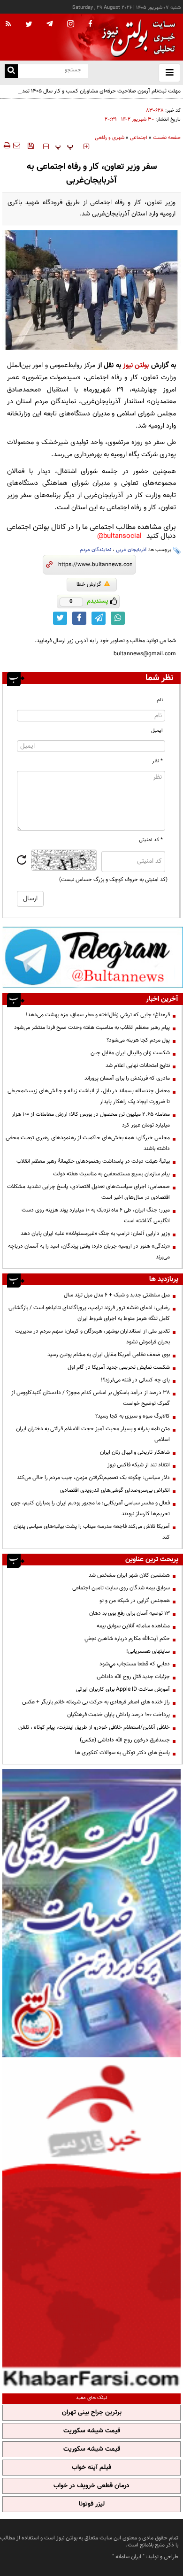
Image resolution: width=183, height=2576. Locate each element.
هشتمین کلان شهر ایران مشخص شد (129, 1575)
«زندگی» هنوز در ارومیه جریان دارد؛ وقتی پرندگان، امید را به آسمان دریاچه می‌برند (89, 1252)
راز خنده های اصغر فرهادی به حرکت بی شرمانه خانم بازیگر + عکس (96, 1702)
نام (160, 700)
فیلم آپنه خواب (91, 2468)
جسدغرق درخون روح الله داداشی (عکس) (125, 1740)
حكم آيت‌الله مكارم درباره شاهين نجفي (127, 1639)
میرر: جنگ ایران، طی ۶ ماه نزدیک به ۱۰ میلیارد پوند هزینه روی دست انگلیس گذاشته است (96, 1215)
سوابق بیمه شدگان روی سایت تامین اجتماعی (121, 1588)
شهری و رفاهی (110, 138)
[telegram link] (99, 618)
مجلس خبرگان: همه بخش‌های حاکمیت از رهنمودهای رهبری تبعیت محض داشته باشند (88, 1143)
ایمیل (157, 731)
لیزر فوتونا (92, 2504)
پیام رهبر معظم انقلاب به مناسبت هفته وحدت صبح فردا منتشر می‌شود (92, 1027)
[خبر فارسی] (91, 2224)
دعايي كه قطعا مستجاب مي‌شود (135, 1664)
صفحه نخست (167, 138)
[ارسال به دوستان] (16, 146)
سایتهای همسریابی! (148, 1651)
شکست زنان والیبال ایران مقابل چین (130, 1053)
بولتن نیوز (136, 365)
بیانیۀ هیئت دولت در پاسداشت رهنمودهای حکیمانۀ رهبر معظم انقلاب (93, 1161)
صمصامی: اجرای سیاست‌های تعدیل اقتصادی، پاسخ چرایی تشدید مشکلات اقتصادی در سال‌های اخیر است (88, 1192)
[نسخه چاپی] (6, 146)
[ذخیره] (30, 146)
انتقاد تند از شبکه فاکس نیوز (139, 1465)
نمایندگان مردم (95, 550)
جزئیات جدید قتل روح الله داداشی (133, 1677)
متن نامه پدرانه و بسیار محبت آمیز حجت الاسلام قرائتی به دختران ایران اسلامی (93, 1434)
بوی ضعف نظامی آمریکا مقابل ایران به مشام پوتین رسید (109, 1355)
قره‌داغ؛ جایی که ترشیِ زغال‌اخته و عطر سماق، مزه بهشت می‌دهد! (98, 1015)
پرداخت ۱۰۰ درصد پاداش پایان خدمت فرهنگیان (118, 1715)
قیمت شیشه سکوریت (92, 2431)
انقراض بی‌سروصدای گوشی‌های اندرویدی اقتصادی (114, 1490)
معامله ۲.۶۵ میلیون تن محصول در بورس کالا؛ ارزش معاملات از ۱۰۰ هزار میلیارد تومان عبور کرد (91, 1120)
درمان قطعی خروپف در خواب (91, 2486)
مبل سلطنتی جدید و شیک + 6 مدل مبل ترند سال (117, 1295)
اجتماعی (139, 138)
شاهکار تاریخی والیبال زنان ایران (135, 1452)
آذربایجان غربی (131, 550)
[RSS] (8, 24)
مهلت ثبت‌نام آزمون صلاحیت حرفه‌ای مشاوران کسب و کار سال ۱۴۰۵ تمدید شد (95, 91)
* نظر (157, 761)
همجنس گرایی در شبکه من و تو (135, 1601)
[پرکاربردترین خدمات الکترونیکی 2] (91, 1913)
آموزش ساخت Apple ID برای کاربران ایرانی (123, 1689)
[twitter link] (60, 618)
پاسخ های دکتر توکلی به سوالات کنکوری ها (122, 1753)
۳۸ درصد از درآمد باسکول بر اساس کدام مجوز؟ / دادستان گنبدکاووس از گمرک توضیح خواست (91, 1398)
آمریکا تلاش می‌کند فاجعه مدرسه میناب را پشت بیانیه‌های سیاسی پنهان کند (92, 1532)
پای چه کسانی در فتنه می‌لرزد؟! (135, 1380)
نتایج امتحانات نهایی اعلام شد (138, 1066)
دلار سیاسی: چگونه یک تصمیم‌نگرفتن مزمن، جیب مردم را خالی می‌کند (93, 1478)
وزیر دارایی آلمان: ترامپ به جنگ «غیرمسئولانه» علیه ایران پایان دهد (95, 1234)
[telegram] (50, 23)
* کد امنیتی (151, 840)
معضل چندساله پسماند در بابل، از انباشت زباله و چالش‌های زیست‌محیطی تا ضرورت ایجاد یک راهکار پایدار (89, 1096)
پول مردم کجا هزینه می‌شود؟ (138, 1040)
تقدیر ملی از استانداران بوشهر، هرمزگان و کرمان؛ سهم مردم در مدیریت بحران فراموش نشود (92, 1337)
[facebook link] (79, 618)
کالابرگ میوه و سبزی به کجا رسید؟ (133, 1416)
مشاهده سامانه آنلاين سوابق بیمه (133, 1626)
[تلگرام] (93, 957)
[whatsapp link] (118, 618)
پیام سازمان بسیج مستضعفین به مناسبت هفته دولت (111, 1174)
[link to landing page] (136, 37)
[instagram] (71, 25)
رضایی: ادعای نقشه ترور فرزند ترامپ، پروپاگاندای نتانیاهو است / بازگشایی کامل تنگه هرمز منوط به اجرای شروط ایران (89, 1313)
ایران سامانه (128, 2557)
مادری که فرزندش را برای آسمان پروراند (127, 1078)
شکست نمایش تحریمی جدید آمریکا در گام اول (119, 1367)
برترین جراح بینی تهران (92, 2413)
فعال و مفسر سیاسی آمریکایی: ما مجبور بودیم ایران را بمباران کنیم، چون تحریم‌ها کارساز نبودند (90, 1508)
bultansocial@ (119, 536)
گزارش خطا (89, 584)
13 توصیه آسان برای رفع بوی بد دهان (130, 1613)
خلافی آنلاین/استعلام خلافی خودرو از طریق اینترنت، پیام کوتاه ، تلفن (94, 1727)
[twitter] (29, 25)
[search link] (11, 71)
